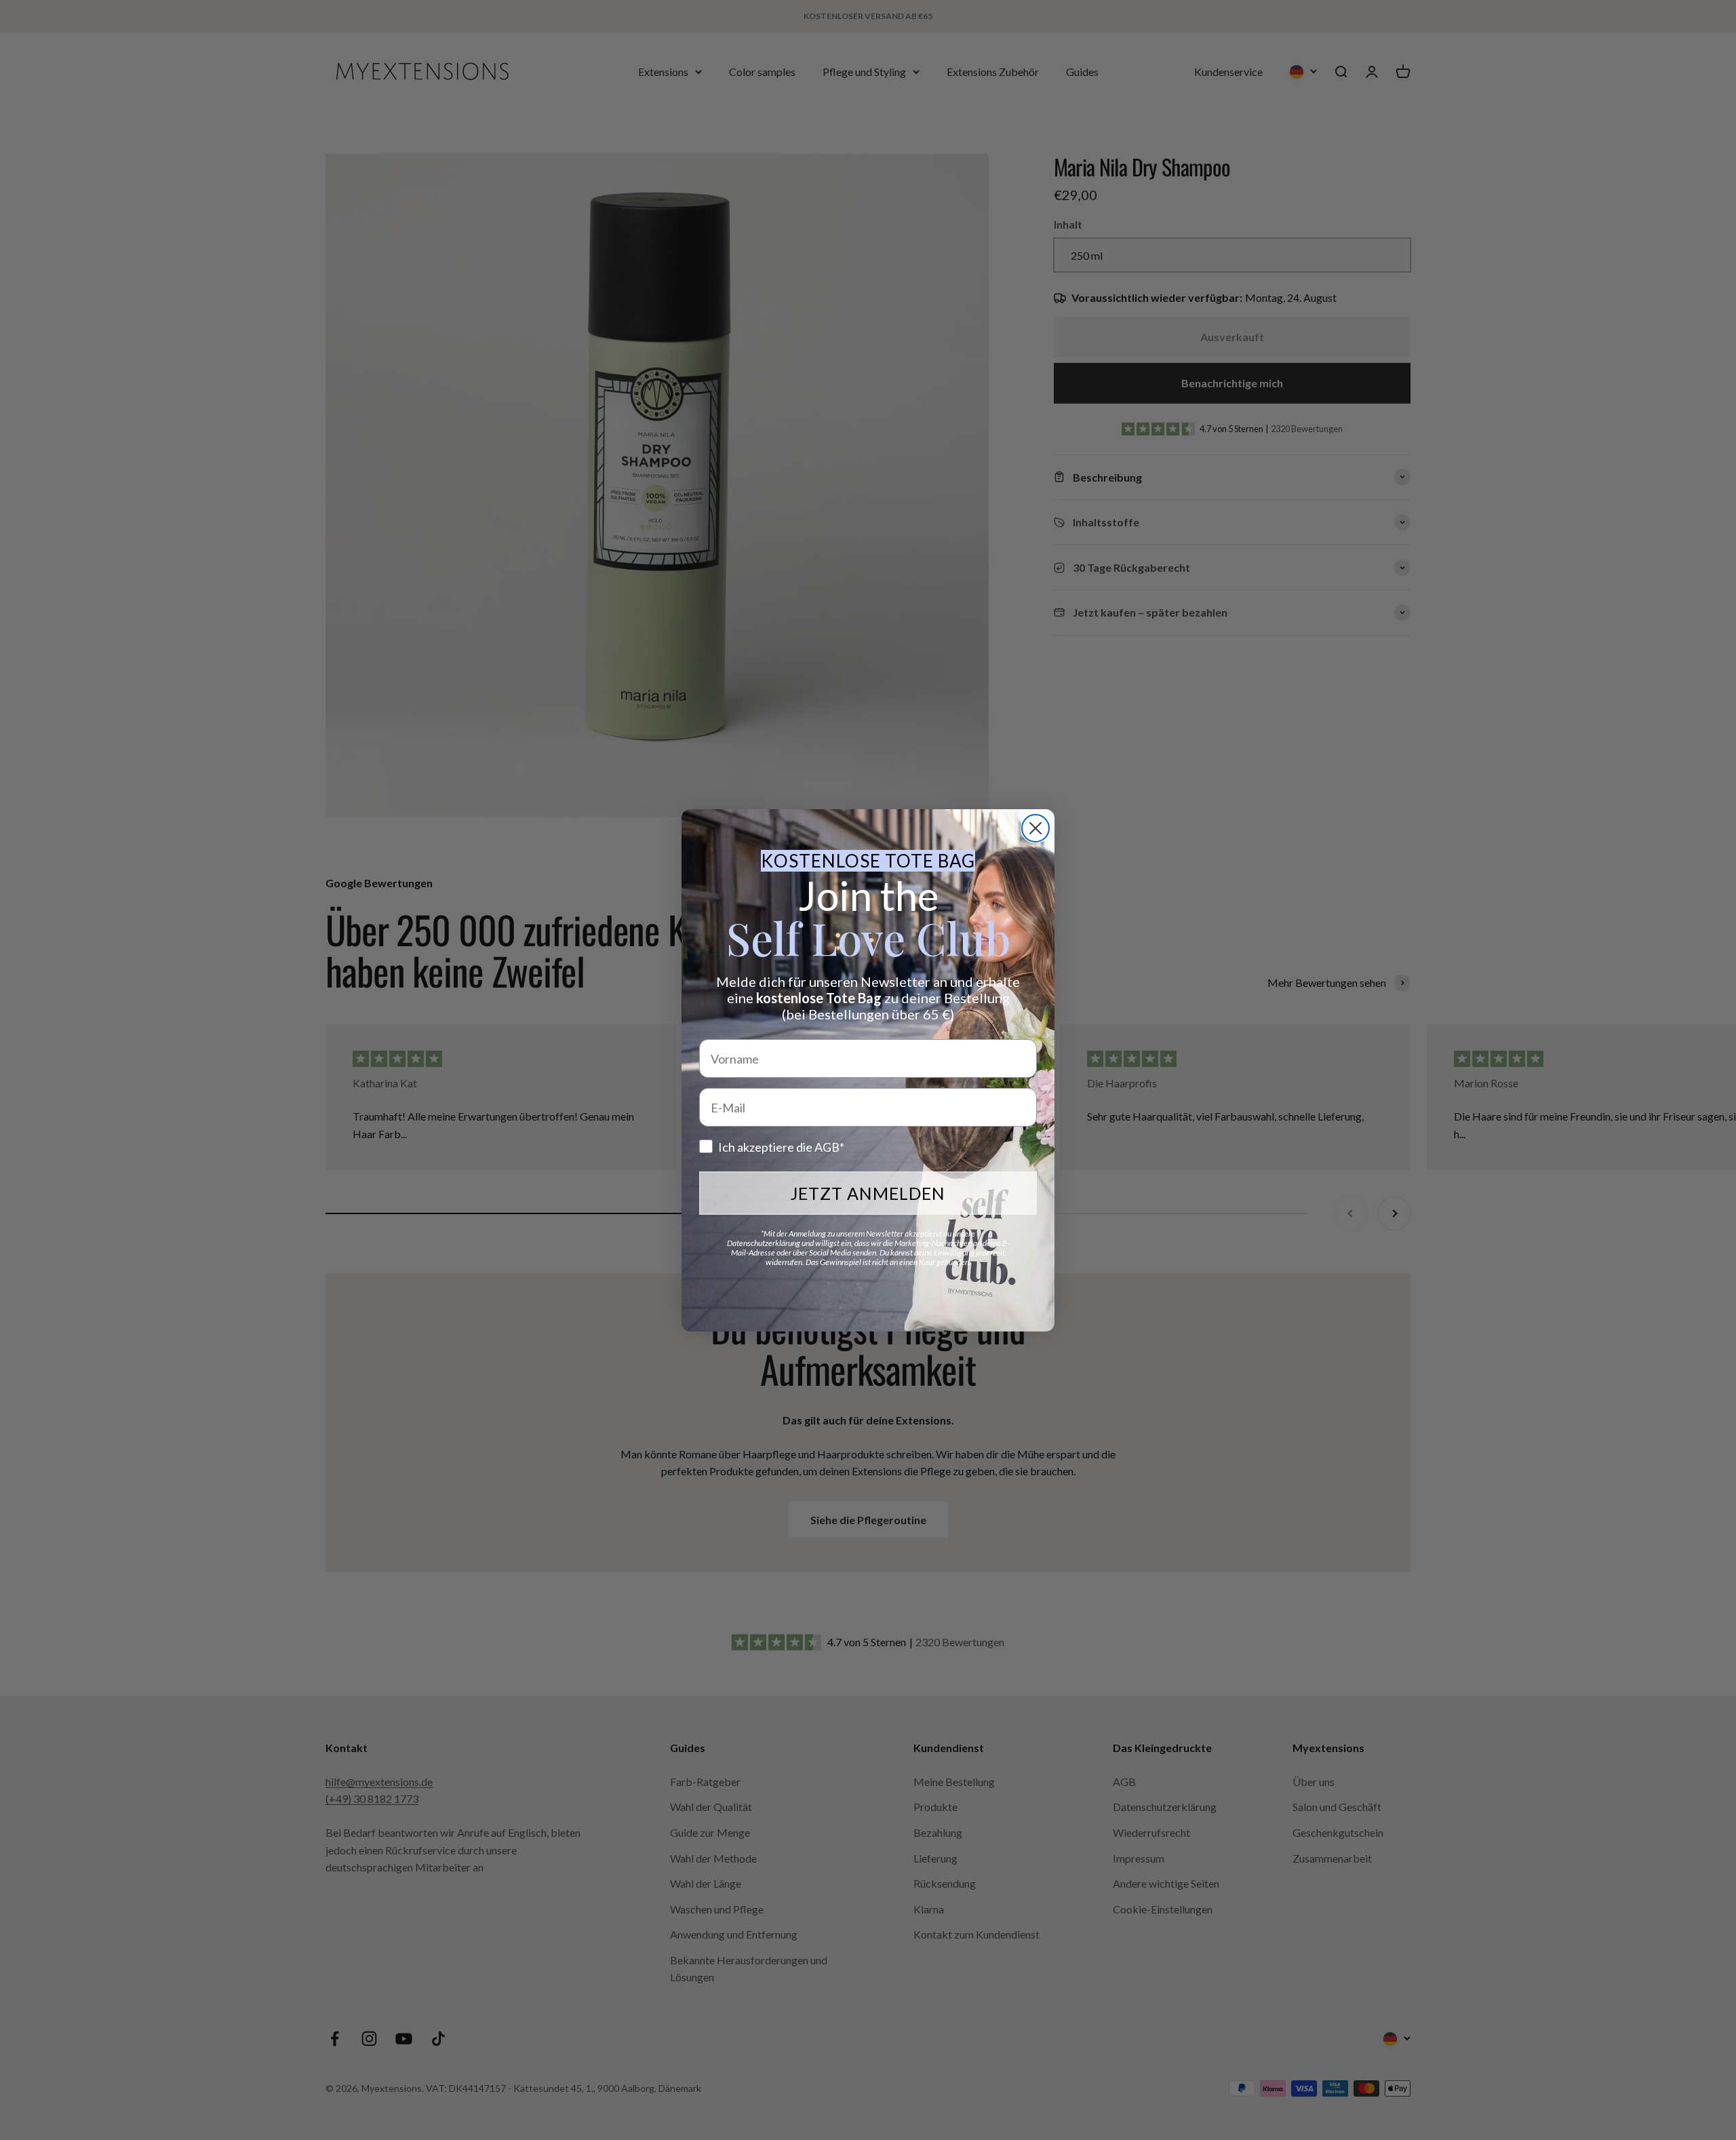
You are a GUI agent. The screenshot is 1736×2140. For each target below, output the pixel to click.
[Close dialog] (1035, 828)
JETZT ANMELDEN (868, 1193)
